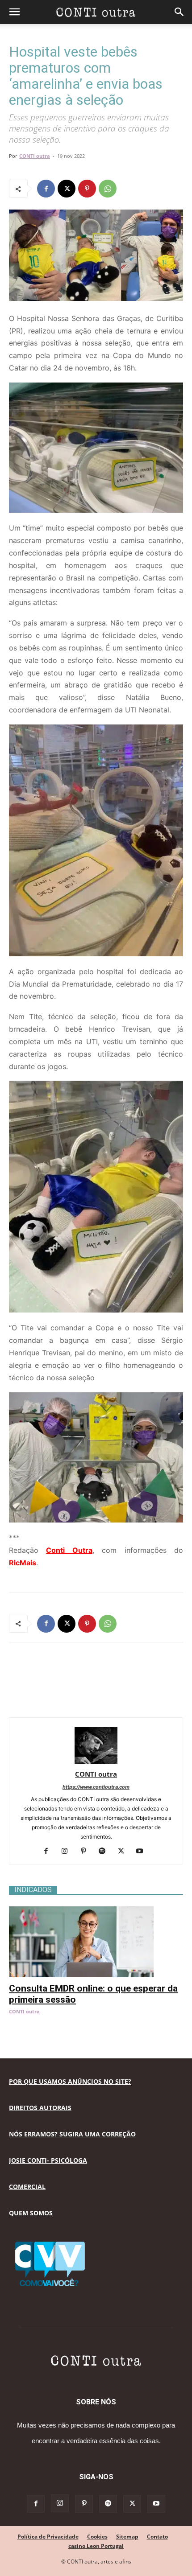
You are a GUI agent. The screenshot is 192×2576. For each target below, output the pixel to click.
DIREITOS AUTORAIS (40, 2108)
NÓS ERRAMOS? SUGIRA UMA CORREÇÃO (72, 2134)
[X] (67, 189)
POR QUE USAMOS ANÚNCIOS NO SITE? (70, 2081)
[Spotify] (106, 1852)
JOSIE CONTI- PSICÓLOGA (48, 2160)
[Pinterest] (87, 189)
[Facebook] (46, 189)
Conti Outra (69, 1550)
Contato (157, 2537)
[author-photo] (96, 1762)
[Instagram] (68, 1852)
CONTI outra (35, 156)
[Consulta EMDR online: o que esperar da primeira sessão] (96, 1911)
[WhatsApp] (108, 189)
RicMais (23, 1563)
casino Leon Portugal (96, 2546)
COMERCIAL (27, 2187)
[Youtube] (143, 1852)
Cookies (97, 2537)
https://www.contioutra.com (96, 1787)
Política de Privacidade (48, 2537)
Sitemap (127, 2537)
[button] (14, 12)
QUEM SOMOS (31, 2213)
